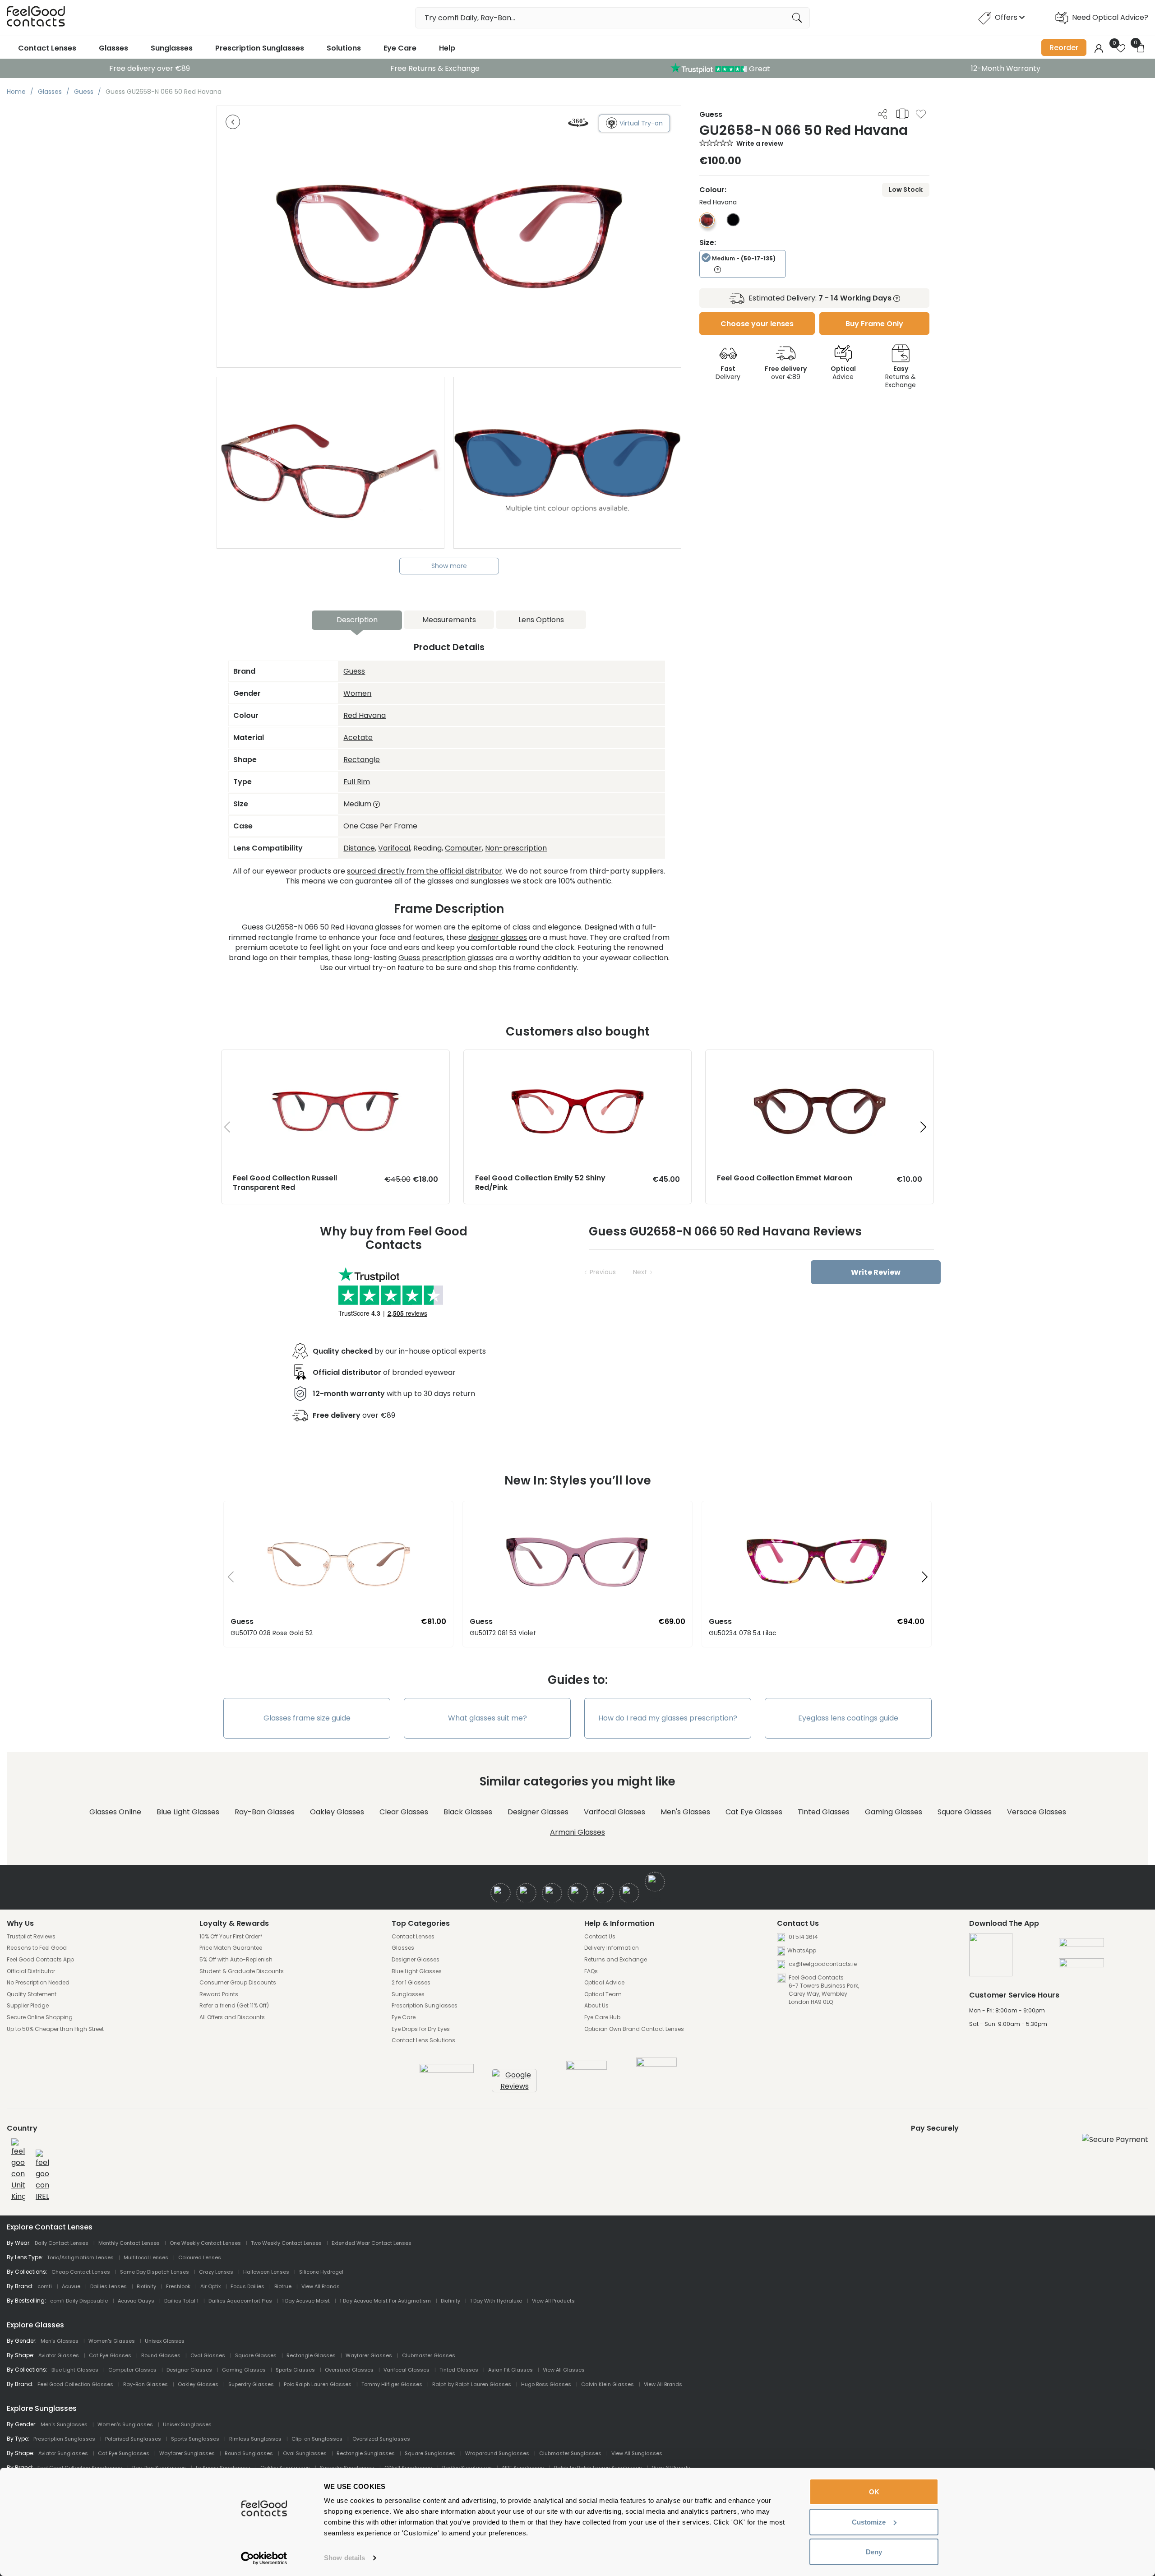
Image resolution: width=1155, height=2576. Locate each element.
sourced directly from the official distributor (425, 871)
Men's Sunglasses (64, 2424)
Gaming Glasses (894, 1812)
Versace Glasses (1037, 1812)
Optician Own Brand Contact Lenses (634, 2029)
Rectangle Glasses (311, 2355)
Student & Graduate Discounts (242, 1971)
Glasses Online (115, 1812)
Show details (344, 2558)
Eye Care (400, 48)
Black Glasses (468, 1812)
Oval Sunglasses (305, 2453)
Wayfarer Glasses (369, 2355)
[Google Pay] (1081, 1966)
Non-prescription (516, 848)
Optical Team (603, 1994)
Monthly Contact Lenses (129, 2243)
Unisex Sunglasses (187, 2424)
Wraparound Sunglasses (497, 2453)
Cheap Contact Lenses (81, 2272)
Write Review (876, 1272)
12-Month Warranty (1006, 68)
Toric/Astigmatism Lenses (80, 2257)
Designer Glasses (538, 1812)
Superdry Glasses (251, 2384)
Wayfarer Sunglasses (187, 2453)
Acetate (358, 738)
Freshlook (178, 2286)
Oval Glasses (208, 2355)
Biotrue (283, 2286)
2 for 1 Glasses (411, 1983)
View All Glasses (564, 2370)
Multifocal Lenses (146, 2257)
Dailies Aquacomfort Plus (240, 2301)
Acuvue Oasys (136, 2301)
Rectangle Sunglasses (366, 2453)
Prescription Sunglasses (260, 48)
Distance (359, 848)
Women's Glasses (112, 2341)
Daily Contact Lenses (62, 2243)
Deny (874, 2552)
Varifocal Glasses (614, 1812)
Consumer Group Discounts (238, 1983)
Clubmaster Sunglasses (570, 2453)
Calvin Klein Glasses (608, 2384)
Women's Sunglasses (125, 2424)
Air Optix (210, 2286)
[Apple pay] (1081, 1946)
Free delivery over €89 (150, 68)
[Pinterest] (629, 1893)
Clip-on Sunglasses (317, 2439)
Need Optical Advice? (1110, 17)
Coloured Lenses (200, 2257)
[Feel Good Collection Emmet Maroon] (820, 1059)
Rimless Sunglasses (255, 2439)
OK (874, 2492)
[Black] (733, 224)
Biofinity (146, 2286)
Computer (463, 848)
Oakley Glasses (337, 1812)
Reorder (1064, 48)
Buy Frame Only (874, 324)
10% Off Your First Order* (231, 1937)
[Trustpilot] (447, 2070)
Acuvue (71, 2286)
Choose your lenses (757, 324)
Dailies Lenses (109, 2286)
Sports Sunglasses (195, 2439)
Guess (354, 671)
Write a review (760, 143)
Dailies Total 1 (181, 2301)
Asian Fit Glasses (511, 2370)
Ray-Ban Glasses (265, 1812)
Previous (603, 1272)
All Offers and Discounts (232, 2017)
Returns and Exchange (616, 1960)
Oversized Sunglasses (381, 2439)
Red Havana (365, 715)
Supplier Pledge (28, 2006)
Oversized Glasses (349, 2370)
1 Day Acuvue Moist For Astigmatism (385, 2301)
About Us (596, 2006)
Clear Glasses (404, 1812)
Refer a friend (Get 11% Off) (234, 2006)
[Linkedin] (603, 1893)
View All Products (553, 2301)
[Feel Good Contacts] (36, 18)
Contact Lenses (47, 48)
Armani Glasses (577, 1832)
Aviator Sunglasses (63, 2453)
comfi (45, 2286)
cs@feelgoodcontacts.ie (822, 1964)
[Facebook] (501, 1893)
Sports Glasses (295, 2370)
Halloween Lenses (266, 2272)
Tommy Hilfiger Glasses (392, 2384)
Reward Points (219, 1994)
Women (357, 693)
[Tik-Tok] (655, 1882)
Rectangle (362, 760)
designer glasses (498, 937)
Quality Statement (32, 1994)
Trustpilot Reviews (31, 1937)
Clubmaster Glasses (429, 2355)
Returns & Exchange (901, 377)
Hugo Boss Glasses (546, 2384)
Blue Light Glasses (188, 1812)
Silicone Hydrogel (321, 2272)
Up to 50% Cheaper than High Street (55, 2029)
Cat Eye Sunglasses (124, 2453)
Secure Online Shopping (40, 2017)
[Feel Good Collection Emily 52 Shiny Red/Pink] (578, 1059)
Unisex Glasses (165, 2341)
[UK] (18, 2170)
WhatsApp (802, 1950)
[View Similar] (902, 114)
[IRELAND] (42, 2176)
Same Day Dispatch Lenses (155, 2272)
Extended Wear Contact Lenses (372, 2243)
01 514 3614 (803, 1937)
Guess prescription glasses (446, 958)
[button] (923, 1127)
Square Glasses (965, 1812)
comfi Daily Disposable (79, 2301)
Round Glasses (161, 2355)
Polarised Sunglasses (133, 2439)
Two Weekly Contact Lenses (286, 2243)
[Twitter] (526, 1893)
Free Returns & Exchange (435, 68)
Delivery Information (612, 1948)
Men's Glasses (685, 1812)
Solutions (344, 48)
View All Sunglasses (637, 2453)
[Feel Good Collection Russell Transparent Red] (335, 1059)
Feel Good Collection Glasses (75, 2384)
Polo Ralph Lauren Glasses (318, 2384)
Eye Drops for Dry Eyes (421, 2029)
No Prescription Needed (38, 1983)
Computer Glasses (132, 2370)
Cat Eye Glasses (754, 1812)
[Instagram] (552, 1893)
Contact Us (600, 1937)
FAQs (591, 1971)
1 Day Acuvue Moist (306, 2301)
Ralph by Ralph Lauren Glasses (472, 2384)
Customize (869, 2522)
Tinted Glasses (824, 1812)
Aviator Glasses (59, 2355)
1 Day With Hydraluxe (496, 2301)
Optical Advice (604, 1983)
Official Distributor (31, 1971)
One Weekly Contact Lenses (205, 2243)
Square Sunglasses (430, 2453)
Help (447, 48)
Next (640, 1272)
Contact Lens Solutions (423, 2040)
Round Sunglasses (249, 2453)
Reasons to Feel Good (37, 1948)
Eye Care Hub (602, 2017)
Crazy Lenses (216, 2272)
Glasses (113, 48)
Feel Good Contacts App (40, 1960)
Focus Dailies (247, 2286)
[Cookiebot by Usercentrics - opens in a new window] (264, 2558)
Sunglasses (172, 48)
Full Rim (357, 782)
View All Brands (321, 2286)
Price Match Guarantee (231, 1948)
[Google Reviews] (514, 2086)
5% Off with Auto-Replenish (236, 1960)
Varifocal (394, 848)
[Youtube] (578, 1893)
